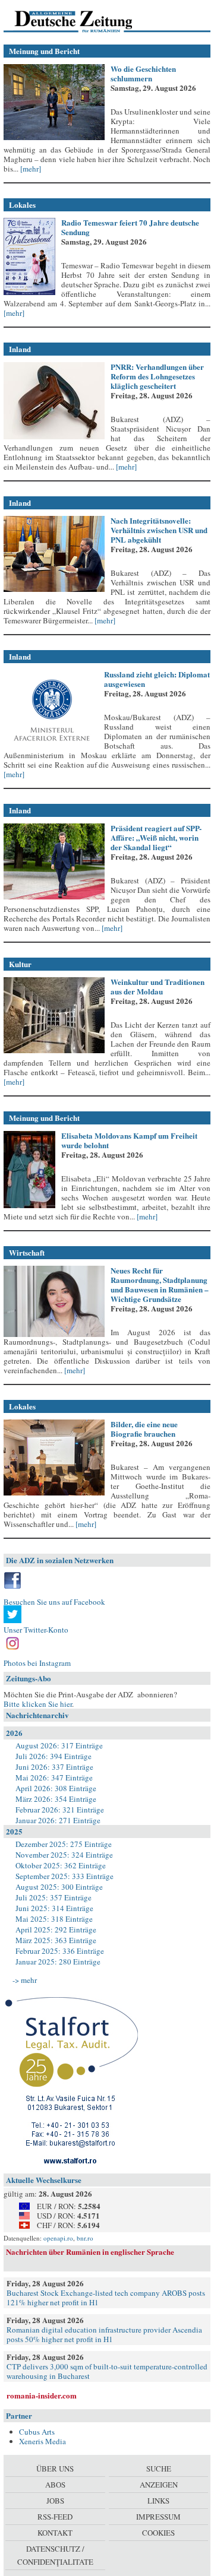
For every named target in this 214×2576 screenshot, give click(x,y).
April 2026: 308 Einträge (56, 1788)
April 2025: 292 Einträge (56, 1929)
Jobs (55, 2501)
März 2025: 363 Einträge (56, 1940)
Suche (159, 2469)
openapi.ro (58, 2238)
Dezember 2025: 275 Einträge (64, 1844)
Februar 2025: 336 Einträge (60, 1951)
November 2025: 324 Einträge (64, 1855)
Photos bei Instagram (37, 1663)
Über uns (55, 2469)
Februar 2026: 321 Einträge (60, 1810)
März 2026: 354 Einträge (56, 1799)
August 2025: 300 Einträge (59, 1887)
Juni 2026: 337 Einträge (54, 1767)
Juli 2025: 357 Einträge (53, 1897)
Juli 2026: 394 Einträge (53, 1756)
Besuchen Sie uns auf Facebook (54, 1602)
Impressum (158, 2517)
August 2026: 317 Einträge (59, 1745)
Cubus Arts (37, 2432)
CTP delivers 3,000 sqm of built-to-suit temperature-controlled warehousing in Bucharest (107, 2371)
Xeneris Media (43, 2441)
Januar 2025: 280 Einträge (58, 1962)
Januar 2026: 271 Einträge (58, 1820)
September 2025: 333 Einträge (64, 1876)
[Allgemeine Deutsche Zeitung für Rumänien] (85, 21)
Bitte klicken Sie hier (38, 1704)
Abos (55, 2485)
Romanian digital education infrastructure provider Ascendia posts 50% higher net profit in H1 (104, 2334)
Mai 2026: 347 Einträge (54, 1777)
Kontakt (55, 2533)
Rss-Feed (55, 2517)
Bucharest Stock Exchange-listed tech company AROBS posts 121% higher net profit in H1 (106, 2298)
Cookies (158, 2533)
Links (158, 2501)
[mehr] (30, 169)
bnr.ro (85, 2238)
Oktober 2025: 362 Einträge (61, 1865)
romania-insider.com (42, 2395)
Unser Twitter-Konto (36, 1630)
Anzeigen (159, 2485)
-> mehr (25, 1980)
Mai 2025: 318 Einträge (54, 1919)
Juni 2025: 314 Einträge (54, 1908)
